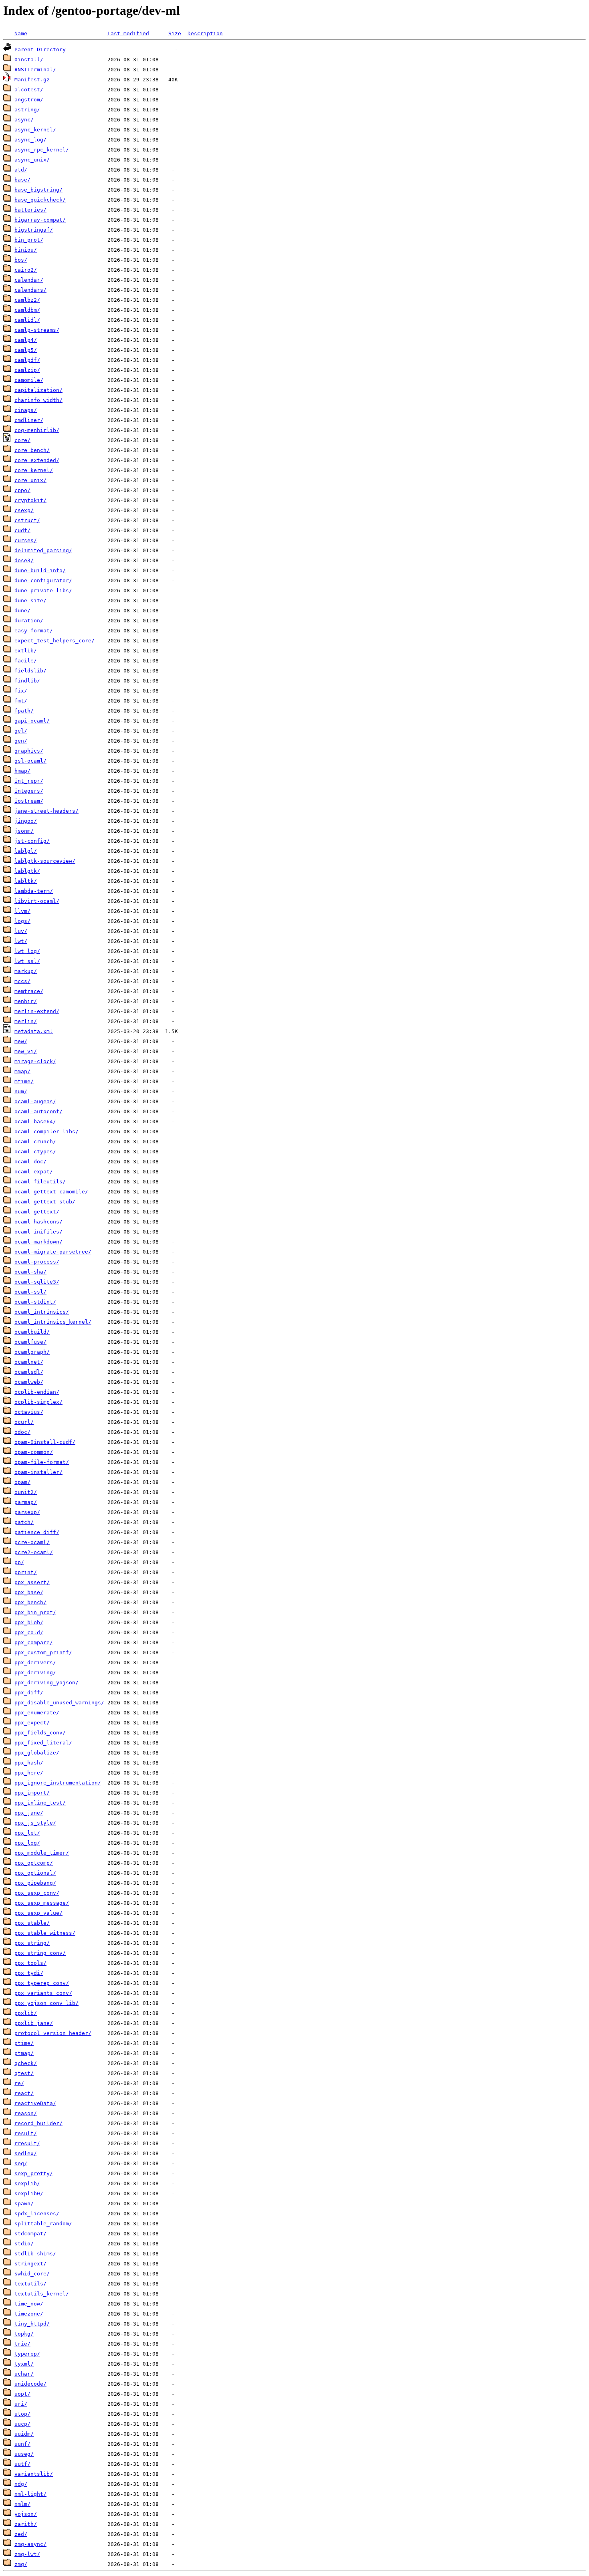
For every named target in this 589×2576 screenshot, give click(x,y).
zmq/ (21, 2564)
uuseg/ (24, 2454)
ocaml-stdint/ (35, 1302)
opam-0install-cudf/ (45, 1442)
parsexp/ (27, 1512)
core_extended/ (37, 460)
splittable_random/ (43, 2224)
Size (175, 33)
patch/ (24, 1522)
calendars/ (30, 290)
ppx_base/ (29, 1592)
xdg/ (21, 2484)
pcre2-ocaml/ (34, 1552)
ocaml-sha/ (30, 1272)
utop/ (22, 2414)
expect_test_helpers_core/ (54, 641)
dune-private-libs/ (43, 591)
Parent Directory (40, 49)
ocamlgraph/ (32, 1352)
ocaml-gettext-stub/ (45, 1202)
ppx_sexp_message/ (42, 1903)
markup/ (26, 971)
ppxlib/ (26, 2013)
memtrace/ (29, 991)
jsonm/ (24, 831)
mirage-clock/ (35, 1061)
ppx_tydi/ (29, 1973)
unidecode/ (30, 2384)
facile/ (26, 661)
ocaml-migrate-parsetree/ (53, 1252)
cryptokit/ (30, 500)
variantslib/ (34, 2474)
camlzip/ (27, 370)
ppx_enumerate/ (37, 1713)
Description (205, 33)
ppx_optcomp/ (34, 1863)
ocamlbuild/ (32, 1332)
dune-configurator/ (43, 580)
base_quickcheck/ (40, 200)
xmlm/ (22, 2504)
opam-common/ (34, 1452)
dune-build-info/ (40, 570)
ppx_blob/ (29, 1622)
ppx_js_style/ (35, 1823)
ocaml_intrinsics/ (42, 1312)
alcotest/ (29, 90)
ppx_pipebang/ (35, 1883)
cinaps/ (26, 410)
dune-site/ (30, 601)
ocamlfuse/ (30, 1342)
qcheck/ (26, 2063)
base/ (22, 180)
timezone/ (29, 2314)
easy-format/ (34, 631)
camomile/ (29, 380)
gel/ (21, 731)
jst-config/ (32, 841)
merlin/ (26, 1021)
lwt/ (21, 941)
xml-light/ (30, 2494)
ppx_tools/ (30, 1963)
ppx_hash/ (29, 1763)
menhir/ (26, 1001)
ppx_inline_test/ (40, 1803)
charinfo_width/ (38, 400)
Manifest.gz (32, 80)
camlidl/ (27, 320)
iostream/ (29, 801)
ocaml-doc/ (30, 1162)
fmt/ (21, 701)
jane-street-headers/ (46, 811)
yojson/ (26, 2514)
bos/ (21, 260)
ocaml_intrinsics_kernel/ (53, 1322)
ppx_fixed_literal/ (43, 1743)
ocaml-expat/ (34, 1172)
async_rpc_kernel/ (42, 150)
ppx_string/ (32, 1943)
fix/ (21, 691)
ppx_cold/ (29, 1632)
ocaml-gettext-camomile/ (51, 1192)
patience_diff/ (37, 1532)
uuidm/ (24, 2434)
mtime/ (24, 1081)
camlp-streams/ (37, 330)
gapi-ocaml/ (32, 721)
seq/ (21, 2163)
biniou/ (26, 250)
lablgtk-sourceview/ (45, 861)
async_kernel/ (35, 130)
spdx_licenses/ (37, 2214)
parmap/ (26, 1502)
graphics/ (29, 751)
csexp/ (24, 510)
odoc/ (22, 1432)
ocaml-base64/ (35, 1121)
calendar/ (29, 280)
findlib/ (27, 681)
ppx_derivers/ (35, 1662)
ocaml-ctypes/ (35, 1152)
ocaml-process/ (37, 1262)
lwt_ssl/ (27, 961)
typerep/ (27, 2354)
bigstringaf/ (34, 230)
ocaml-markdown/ (38, 1242)
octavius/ (29, 1412)
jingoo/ (26, 821)
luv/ (21, 931)
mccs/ (22, 981)
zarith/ (26, 2524)
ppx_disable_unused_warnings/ (59, 1703)
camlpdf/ (27, 360)
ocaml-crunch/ (35, 1142)
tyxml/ (24, 2364)
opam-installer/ (38, 1472)
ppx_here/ (29, 1773)
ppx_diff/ (29, 1693)
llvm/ (22, 911)
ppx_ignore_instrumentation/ (58, 1783)
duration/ (29, 621)
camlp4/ (26, 340)
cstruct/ (27, 520)
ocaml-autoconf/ (38, 1111)
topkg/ (24, 2334)
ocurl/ (24, 1422)
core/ (22, 440)
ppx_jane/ (29, 1813)
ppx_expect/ (32, 1723)
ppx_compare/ (34, 1642)
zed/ (21, 2534)
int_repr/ (29, 781)
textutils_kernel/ (42, 2294)
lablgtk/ (27, 871)
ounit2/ (26, 1492)
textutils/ (30, 2284)
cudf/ (22, 530)
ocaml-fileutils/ (40, 1182)
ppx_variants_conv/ (43, 1993)
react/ (24, 2093)
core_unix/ (30, 480)
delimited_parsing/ (43, 550)
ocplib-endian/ (37, 1392)
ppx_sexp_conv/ (37, 1893)
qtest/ (24, 2073)
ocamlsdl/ (29, 1372)
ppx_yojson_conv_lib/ (46, 2003)
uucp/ (22, 2424)
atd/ (21, 170)
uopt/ (22, 2394)
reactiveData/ (35, 2103)
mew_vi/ (26, 1051)
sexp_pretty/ (34, 2173)
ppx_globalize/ (37, 1753)
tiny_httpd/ (32, 2324)
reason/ (26, 2113)
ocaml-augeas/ (35, 1101)
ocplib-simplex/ (38, 1402)
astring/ (27, 110)
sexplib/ (27, 2183)
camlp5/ (26, 350)
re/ (19, 2083)
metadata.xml (34, 1031)
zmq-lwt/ (27, 2554)
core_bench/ (32, 450)
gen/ (21, 741)
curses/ (26, 540)
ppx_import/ (32, 1793)
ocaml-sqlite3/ (37, 1282)
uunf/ (22, 2444)
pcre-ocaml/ (32, 1542)
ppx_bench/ (30, 1602)
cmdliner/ (29, 420)
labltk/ (26, 881)
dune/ (22, 611)
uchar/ (24, 2374)
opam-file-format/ (42, 1462)
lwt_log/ (27, 951)
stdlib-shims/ (35, 2254)
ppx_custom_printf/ (43, 1652)
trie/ (22, 2344)
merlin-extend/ (37, 1011)
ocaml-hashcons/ (38, 1222)
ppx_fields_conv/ (40, 1733)
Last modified (128, 33)
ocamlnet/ (29, 1362)
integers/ (29, 791)
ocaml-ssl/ (30, 1292)
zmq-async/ (30, 2544)
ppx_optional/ (35, 1873)
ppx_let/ (27, 1833)
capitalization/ (38, 390)
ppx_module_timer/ (42, 1853)
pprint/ (26, 1572)
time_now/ (29, 2304)
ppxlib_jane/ (34, 2023)
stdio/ (24, 2244)
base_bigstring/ (38, 190)
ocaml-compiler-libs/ (46, 1132)
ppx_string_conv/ (40, 1953)
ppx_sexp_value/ (38, 1913)
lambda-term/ (34, 891)
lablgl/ (26, 851)
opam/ (22, 1482)
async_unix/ (32, 160)
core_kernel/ (34, 470)
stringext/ (30, 2264)
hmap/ (22, 771)
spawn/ (24, 2204)
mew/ (21, 1041)
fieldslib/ (30, 671)
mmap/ (22, 1071)
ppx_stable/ (32, 1923)
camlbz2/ (27, 300)
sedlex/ (26, 2153)
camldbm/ (27, 310)
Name (21, 33)
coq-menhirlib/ (37, 430)
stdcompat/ (30, 2234)
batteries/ (30, 210)
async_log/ (30, 140)
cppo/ (22, 490)
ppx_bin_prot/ (35, 1612)
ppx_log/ (27, 1843)
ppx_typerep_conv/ (42, 1983)
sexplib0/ (29, 2193)
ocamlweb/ (29, 1382)
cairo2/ (26, 270)
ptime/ (24, 2043)
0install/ (29, 60)
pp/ (19, 1562)
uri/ (21, 2404)
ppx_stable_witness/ (45, 1933)
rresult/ (27, 2143)
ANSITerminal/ (35, 70)
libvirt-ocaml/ (37, 901)
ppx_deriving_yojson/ (46, 1683)
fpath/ (24, 711)
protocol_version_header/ (53, 2033)
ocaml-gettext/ (37, 1212)
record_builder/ (38, 2123)
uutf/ (22, 2464)
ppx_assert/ (32, 1582)
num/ (21, 1091)
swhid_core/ (32, 2274)
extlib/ (26, 651)
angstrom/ (29, 100)
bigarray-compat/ (40, 220)
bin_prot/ (29, 240)
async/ (24, 120)
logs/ (22, 921)
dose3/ (24, 560)
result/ (26, 2133)
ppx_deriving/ (35, 1673)
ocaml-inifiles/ (38, 1232)
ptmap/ (24, 2053)
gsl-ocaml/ (30, 761)
